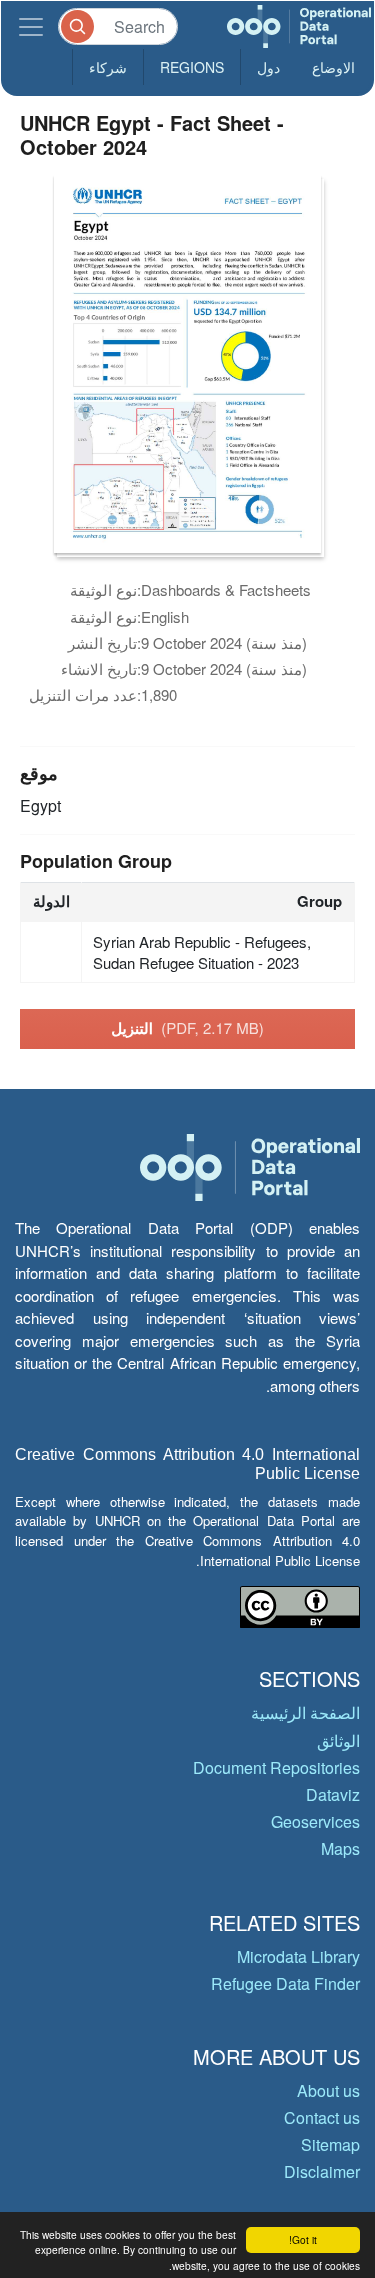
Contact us (322, 2117)
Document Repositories (276, 1767)
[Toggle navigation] (31, 26)
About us (328, 2090)
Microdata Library (298, 1956)
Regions (192, 67)
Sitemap (330, 2144)
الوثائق (338, 1740)
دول (268, 67)
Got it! (303, 2239)
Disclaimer (322, 2171)
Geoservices (315, 1821)
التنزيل (187, 1028)
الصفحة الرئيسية (305, 1712)
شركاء (108, 67)
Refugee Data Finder (285, 1983)
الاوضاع (333, 67)
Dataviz (333, 1794)
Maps (340, 1848)
